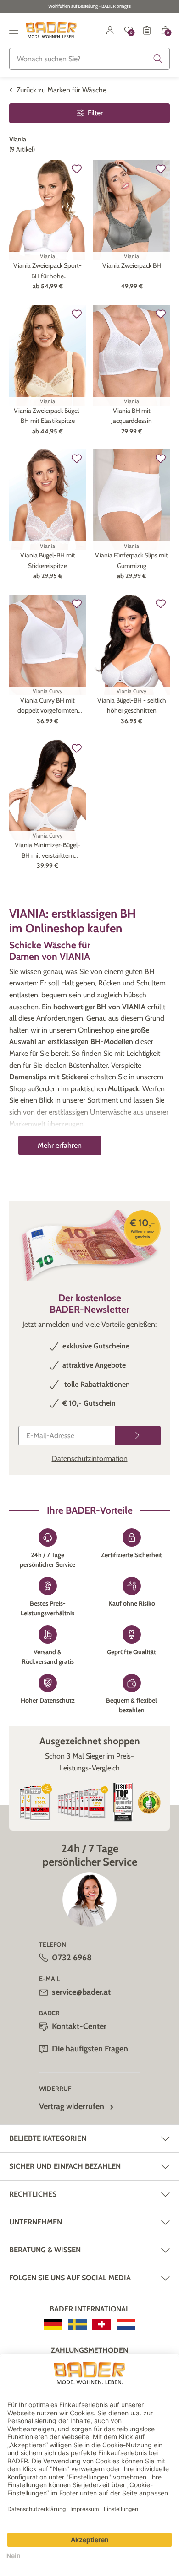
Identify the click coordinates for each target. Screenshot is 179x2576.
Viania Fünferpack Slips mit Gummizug (131, 560)
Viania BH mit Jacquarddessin (131, 416)
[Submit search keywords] (158, 59)
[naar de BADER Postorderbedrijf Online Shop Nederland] (126, 2324)
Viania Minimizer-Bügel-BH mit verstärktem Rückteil (48, 851)
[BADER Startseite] (51, 30)
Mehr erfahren (60, 1145)
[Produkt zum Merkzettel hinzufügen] (77, 169)
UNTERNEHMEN (36, 2222)
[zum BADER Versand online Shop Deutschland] (53, 2324)
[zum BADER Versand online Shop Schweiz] (102, 2324)
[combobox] (89, 59)
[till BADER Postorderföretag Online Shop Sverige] (77, 2324)
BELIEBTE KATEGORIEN (48, 2138)
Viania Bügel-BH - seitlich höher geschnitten (132, 705)
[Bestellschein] (147, 30)
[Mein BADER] (110, 30)
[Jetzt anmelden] (138, 1436)
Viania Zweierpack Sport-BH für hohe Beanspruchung (48, 271)
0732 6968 (72, 1958)
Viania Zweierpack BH (132, 265)
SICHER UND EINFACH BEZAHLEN (65, 2166)
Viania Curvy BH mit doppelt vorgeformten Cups (48, 706)
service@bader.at (81, 1992)
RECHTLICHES (33, 2194)
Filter (95, 113)
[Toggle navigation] (14, 30)
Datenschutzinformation (90, 1458)
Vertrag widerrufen (72, 2106)
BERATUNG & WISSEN (45, 2250)
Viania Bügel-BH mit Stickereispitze (48, 560)
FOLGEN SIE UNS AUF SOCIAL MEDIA (70, 2278)
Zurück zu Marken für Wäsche (62, 90)
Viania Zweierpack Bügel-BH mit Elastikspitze (48, 416)
